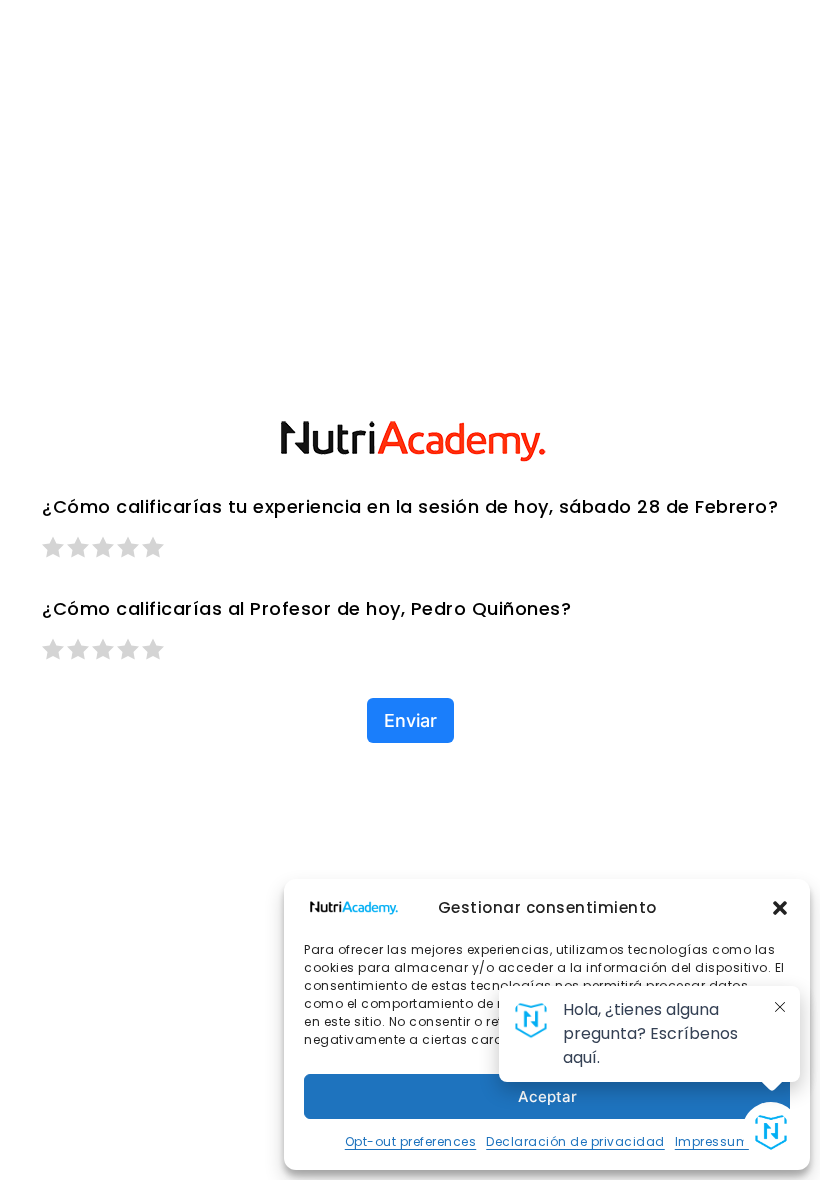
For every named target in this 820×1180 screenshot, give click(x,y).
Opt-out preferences (411, 1141)
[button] (780, 908)
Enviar (410, 720)
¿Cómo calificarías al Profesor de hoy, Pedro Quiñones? (306, 608)
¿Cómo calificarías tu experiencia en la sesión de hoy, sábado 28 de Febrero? (410, 506)
